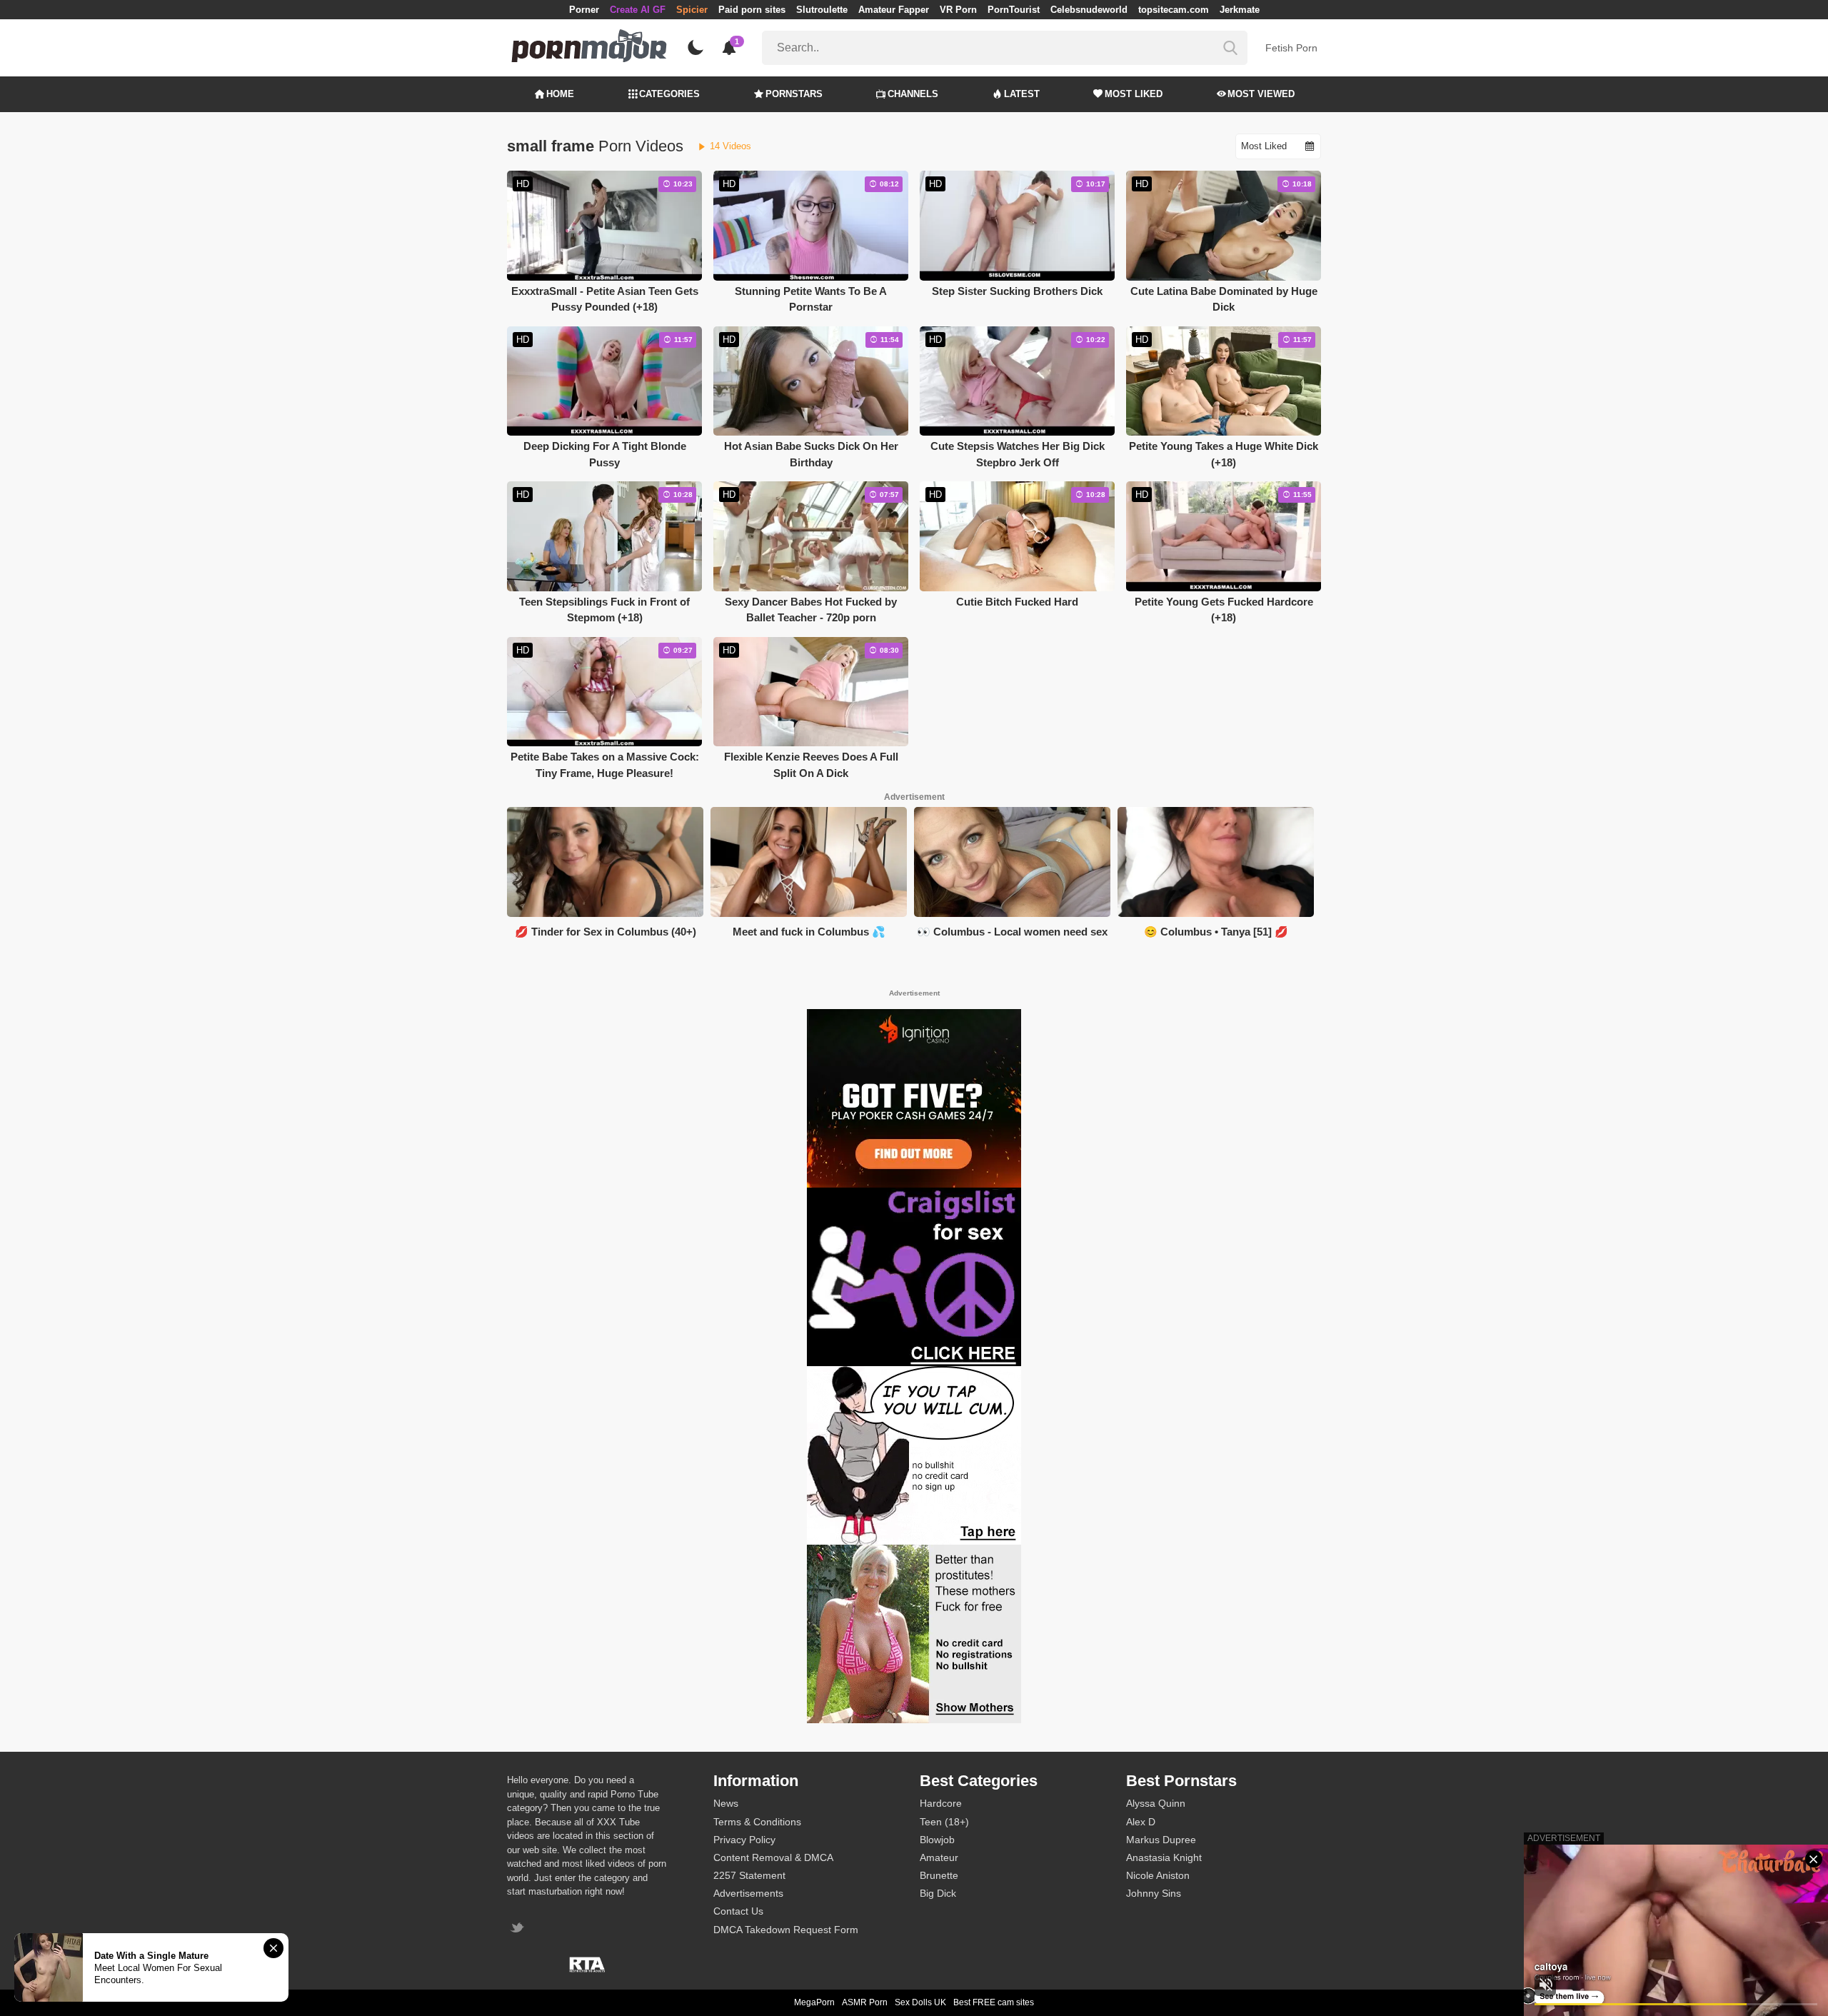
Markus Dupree (1161, 1840)
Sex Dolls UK (920, 2002)
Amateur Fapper (894, 10)
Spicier (692, 10)
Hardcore (941, 1803)
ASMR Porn (865, 2002)
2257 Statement (749, 1875)
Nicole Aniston (1158, 1875)
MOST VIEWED (1261, 94)
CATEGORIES (669, 94)
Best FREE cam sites (994, 2002)
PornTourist (1014, 10)
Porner (584, 10)
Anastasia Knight (1164, 1857)
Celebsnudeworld (1089, 10)
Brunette (939, 1875)
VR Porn (958, 10)
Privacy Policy (744, 1840)
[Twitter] (519, 1929)
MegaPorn (814, 2002)
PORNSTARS (794, 94)
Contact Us (738, 1911)
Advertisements (748, 1893)
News (726, 1803)
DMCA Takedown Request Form (786, 1930)
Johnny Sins (1154, 1893)
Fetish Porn (1291, 48)
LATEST (1022, 94)
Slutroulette (822, 10)
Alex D (1141, 1822)
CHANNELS (913, 94)
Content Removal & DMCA (773, 1857)
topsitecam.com (1174, 10)
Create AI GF (638, 10)
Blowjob (937, 1840)
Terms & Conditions (757, 1822)
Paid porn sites (752, 10)
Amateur (939, 1857)
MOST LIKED (1134, 94)
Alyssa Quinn (1156, 1803)
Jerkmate (1240, 10)
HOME (560, 94)
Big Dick (938, 1893)
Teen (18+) (944, 1822)
